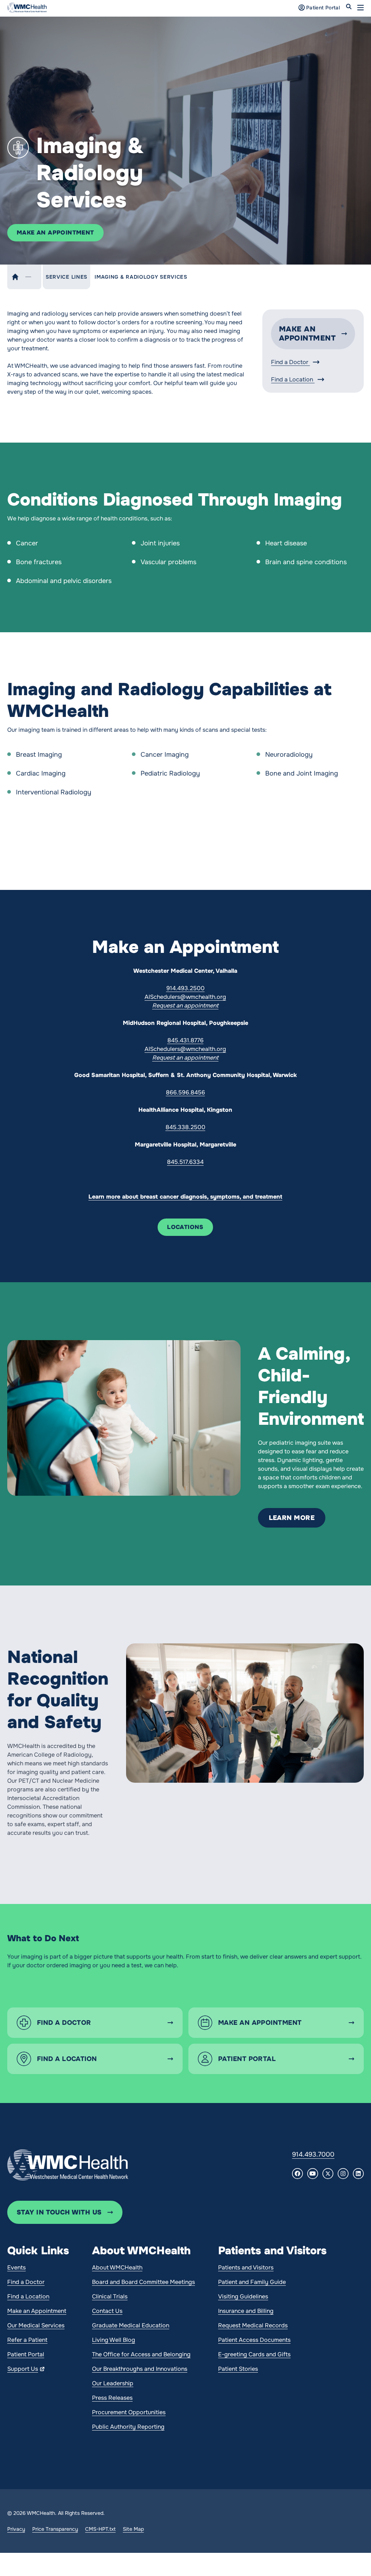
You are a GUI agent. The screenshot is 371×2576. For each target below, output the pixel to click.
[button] (360, 8)
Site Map (133, 2529)
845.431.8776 (185, 1040)
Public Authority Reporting (128, 2427)
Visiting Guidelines (243, 2296)
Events (16, 2267)
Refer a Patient (27, 2340)
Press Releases (112, 2398)
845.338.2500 (185, 1127)
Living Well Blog (114, 2340)
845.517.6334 (185, 1162)
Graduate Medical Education (131, 2325)
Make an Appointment (37, 2311)
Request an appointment (185, 1006)
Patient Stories (238, 2369)
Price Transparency (55, 2529)
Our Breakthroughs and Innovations (140, 2369)
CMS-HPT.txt (100, 2529)
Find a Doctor (290, 362)
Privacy (16, 2529)
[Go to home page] (68, 2165)
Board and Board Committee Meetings (143, 2282)
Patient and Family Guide (252, 2282)
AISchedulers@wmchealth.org (185, 997)
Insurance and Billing (246, 2311)
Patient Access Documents (254, 2340)
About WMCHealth (117, 2267)
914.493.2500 (185, 988)
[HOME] (15, 277)
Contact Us (107, 2311)
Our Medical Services (36, 2325)
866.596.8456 (185, 1092)
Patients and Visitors (246, 2267)
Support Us (23, 2369)
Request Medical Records (253, 2325)
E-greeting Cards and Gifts (254, 2354)
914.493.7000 (313, 2154)
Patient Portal (26, 2354)
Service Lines (66, 277)
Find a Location (293, 379)
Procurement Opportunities (129, 2412)
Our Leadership (113, 2383)
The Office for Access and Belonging (141, 2354)
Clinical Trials (110, 2296)
